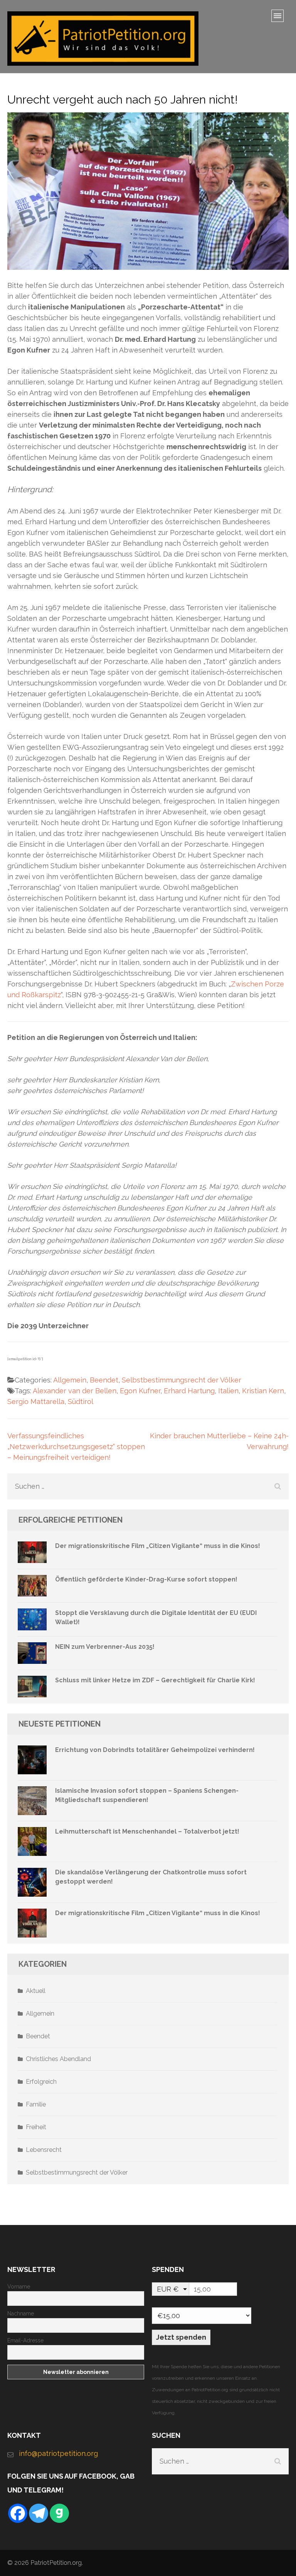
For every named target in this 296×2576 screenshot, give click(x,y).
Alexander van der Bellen (75, 1391)
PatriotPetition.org (56, 2563)
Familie (36, 2104)
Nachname (21, 2314)
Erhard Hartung (189, 1391)
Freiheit (36, 2127)
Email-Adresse (25, 2340)
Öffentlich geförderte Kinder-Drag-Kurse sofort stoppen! (146, 1579)
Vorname (19, 2287)
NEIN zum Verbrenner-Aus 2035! (105, 1647)
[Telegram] (39, 2513)
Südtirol (81, 1402)
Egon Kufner (140, 1391)
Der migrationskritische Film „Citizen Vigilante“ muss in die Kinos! (158, 1546)
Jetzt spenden (181, 2337)
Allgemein (70, 1380)
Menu (280, 18)
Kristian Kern (263, 1391)
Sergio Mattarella (36, 1402)
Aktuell (36, 1991)
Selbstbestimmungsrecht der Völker (182, 1380)
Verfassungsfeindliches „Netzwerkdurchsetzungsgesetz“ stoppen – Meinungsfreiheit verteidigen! (76, 1447)
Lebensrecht (44, 2150)
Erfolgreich (41, 2082)
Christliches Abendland (58, 2059)
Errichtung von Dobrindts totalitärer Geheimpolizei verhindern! (155, 1750)
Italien (228, 1391)
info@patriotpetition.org (58, 2453)
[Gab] (59, 2513)
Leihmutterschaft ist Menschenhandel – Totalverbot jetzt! (147, 1831)
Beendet (104, 1380)
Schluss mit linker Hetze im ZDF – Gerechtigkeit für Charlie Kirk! (155, 1680)
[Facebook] (18, 2513)
